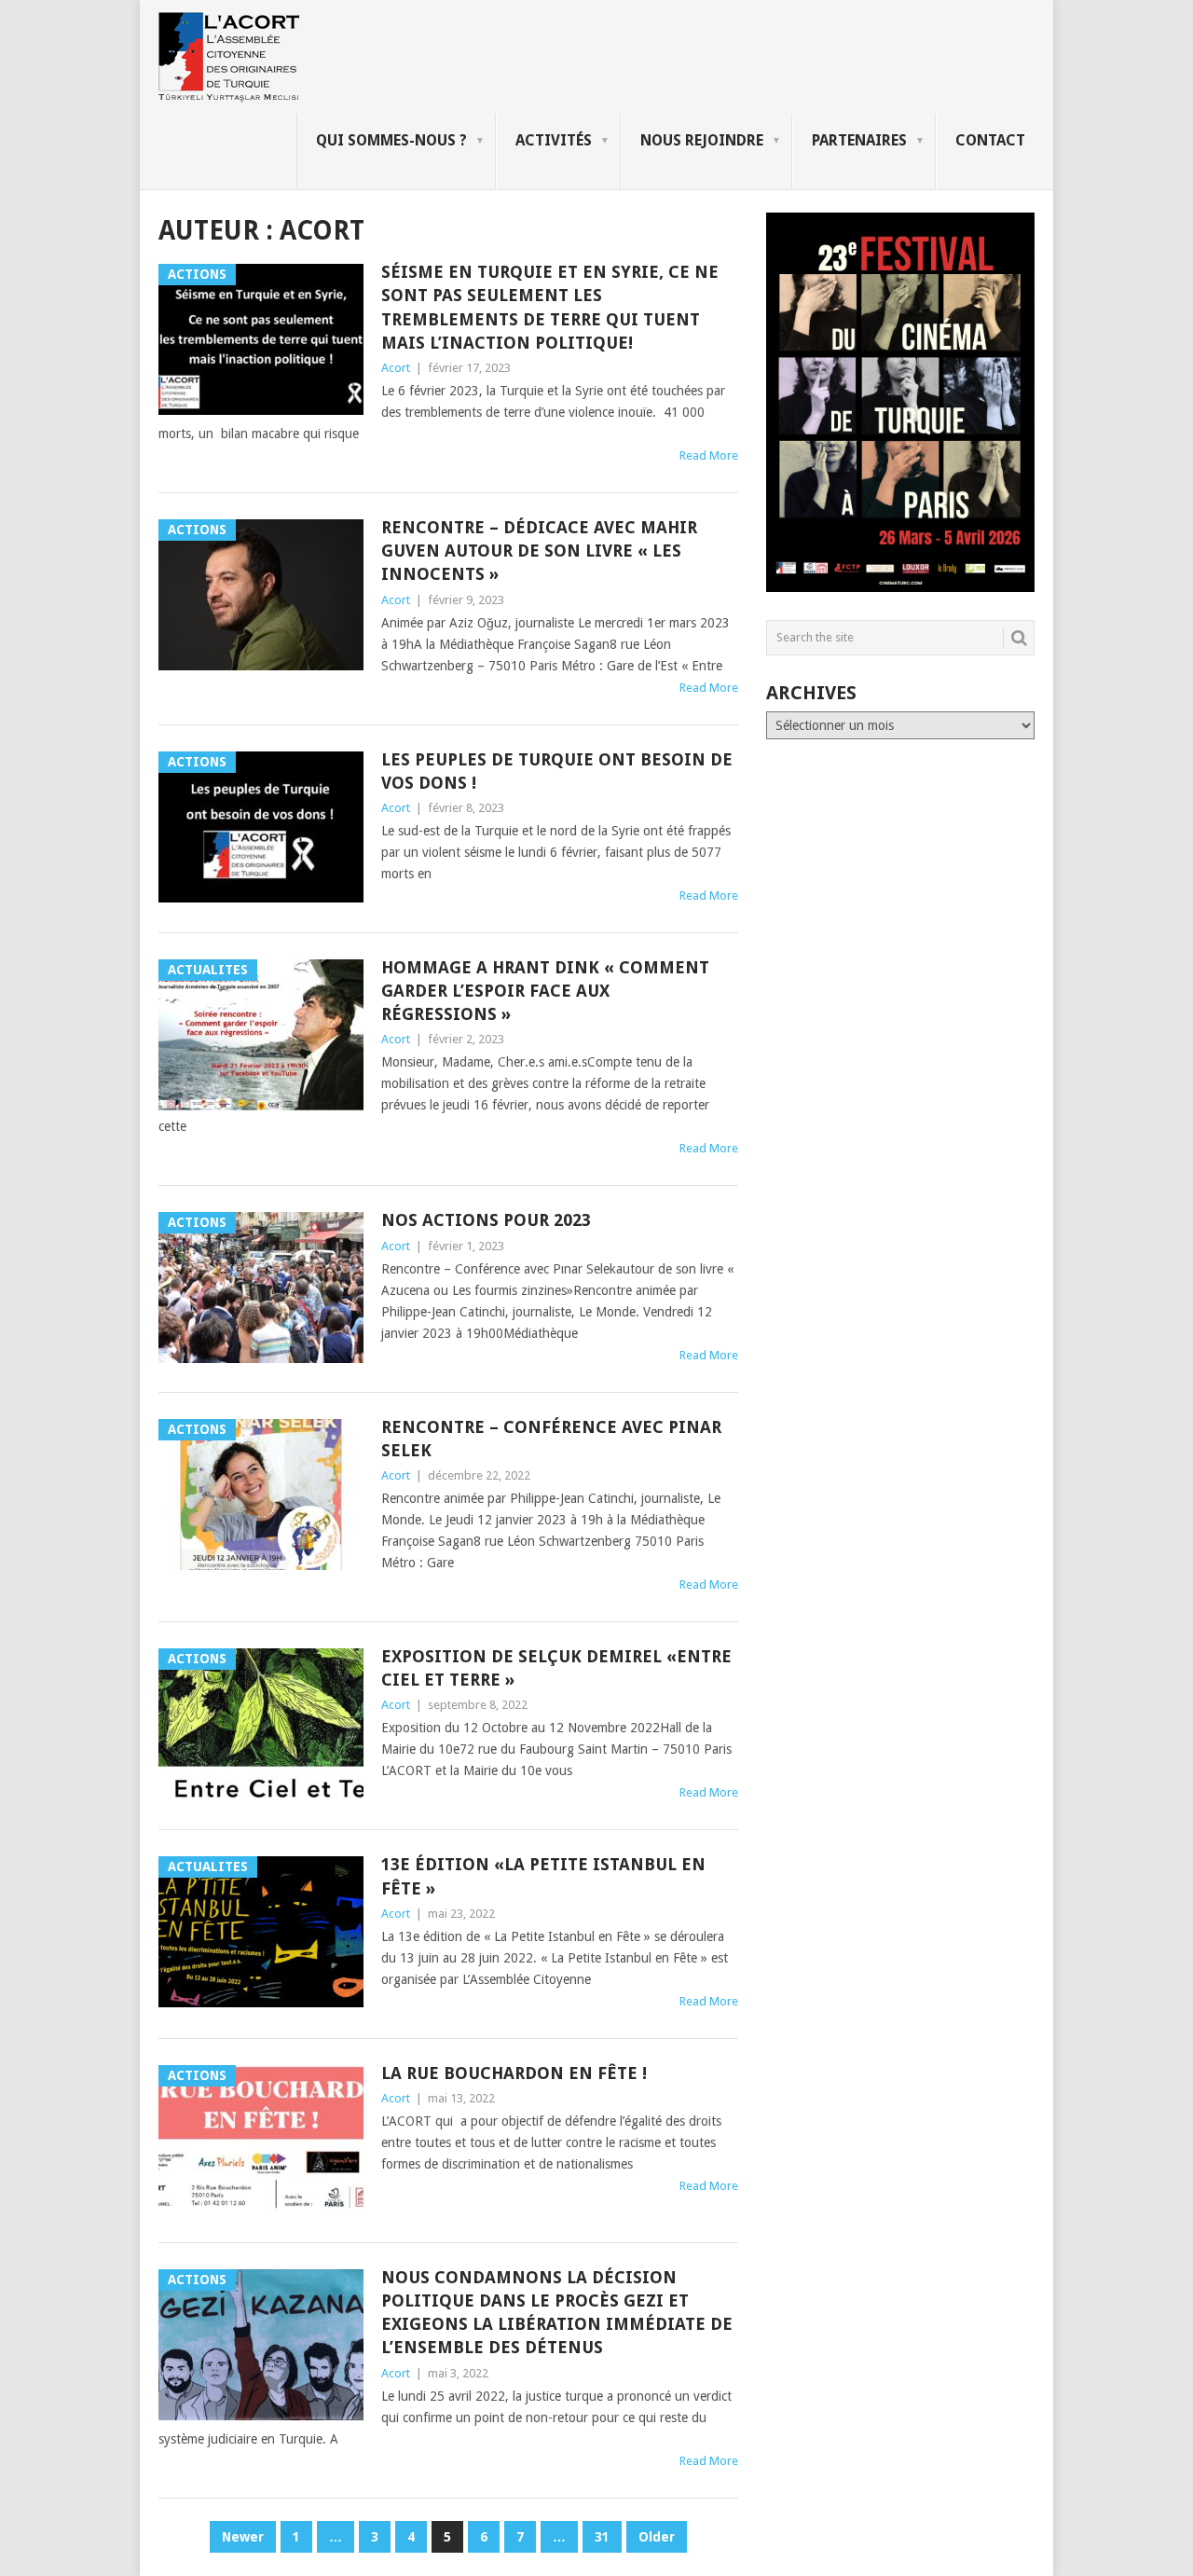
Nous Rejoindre (702, 140)
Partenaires (859, 140)
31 (602, 2537)
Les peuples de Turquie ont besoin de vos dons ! (557, 771)
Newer (243, 2537)
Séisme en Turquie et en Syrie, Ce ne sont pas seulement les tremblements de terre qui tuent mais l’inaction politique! (550, 307)
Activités (554, 140)
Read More (709, 455)
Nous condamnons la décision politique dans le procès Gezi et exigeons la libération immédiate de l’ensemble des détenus (557, 2313)
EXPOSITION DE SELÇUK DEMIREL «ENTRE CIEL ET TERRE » (556, 1668)
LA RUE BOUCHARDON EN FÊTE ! (514, 2073)
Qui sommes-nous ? (391, 140)
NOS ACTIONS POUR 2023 (486, 1220)
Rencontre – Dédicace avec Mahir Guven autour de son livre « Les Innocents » (539, 551)
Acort (396, 368)
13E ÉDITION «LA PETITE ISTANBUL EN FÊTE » (543, 1876)
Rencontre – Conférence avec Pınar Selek (551, 1439)
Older (657, 2537)
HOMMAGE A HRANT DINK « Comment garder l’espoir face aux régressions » (545, 991)
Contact (990, 140)
